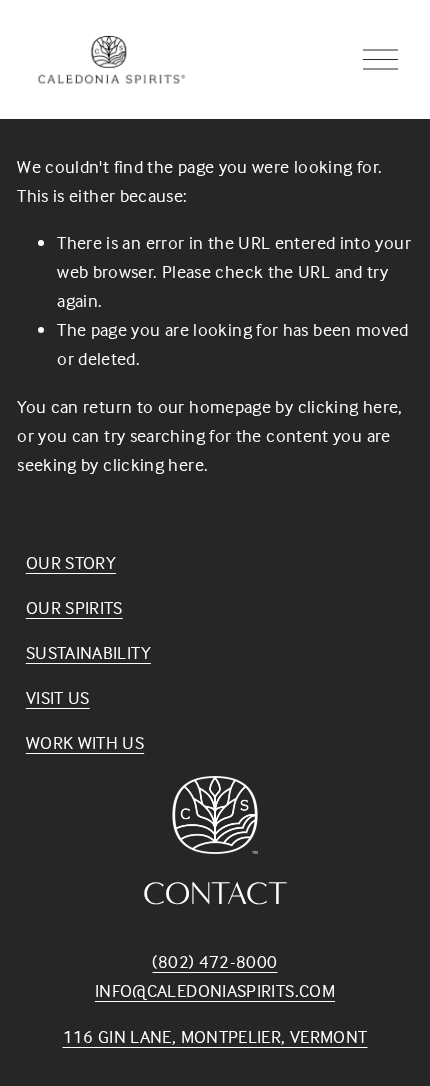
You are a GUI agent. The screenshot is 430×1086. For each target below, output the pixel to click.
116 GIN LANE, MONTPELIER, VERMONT (215, 1036)
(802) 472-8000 (214, 961)
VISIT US (58, 697)
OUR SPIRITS (74, 607)
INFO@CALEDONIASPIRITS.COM (215, 990)
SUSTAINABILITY (88, 652)
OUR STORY (71, 562)
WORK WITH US (85, 742)
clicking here (348, 406)
